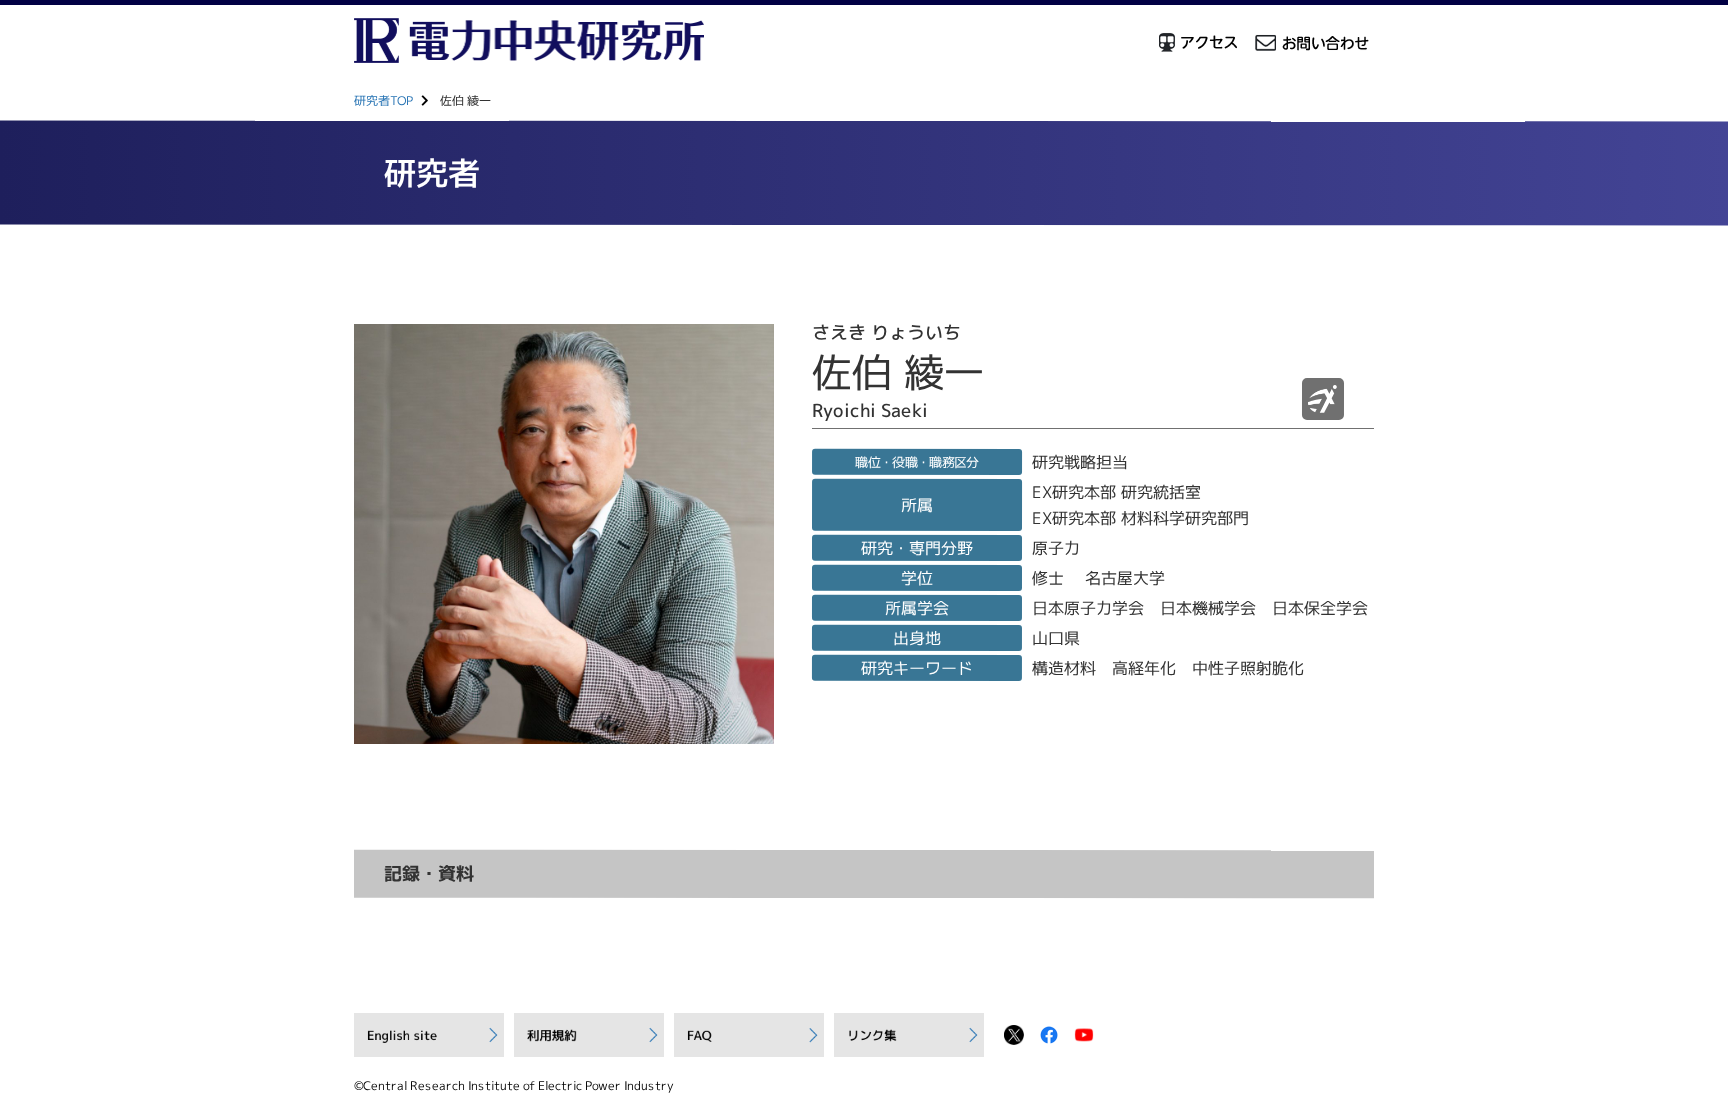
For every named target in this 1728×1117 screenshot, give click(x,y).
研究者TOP (383, 100)
